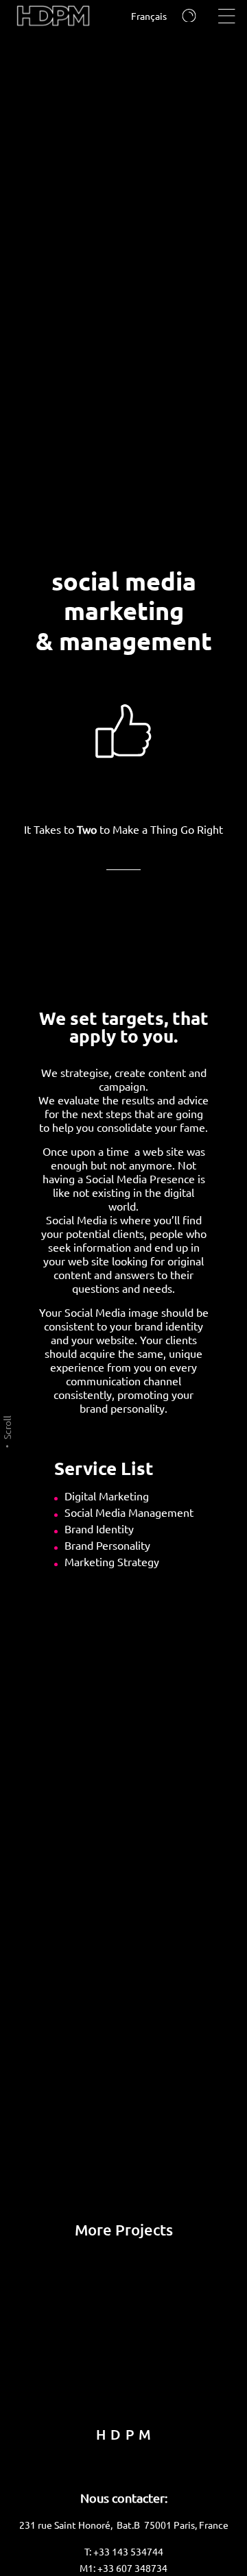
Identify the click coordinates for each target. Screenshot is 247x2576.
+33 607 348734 (132, 2568)
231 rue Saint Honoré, (68, 2525)
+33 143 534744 (128, 2551)
